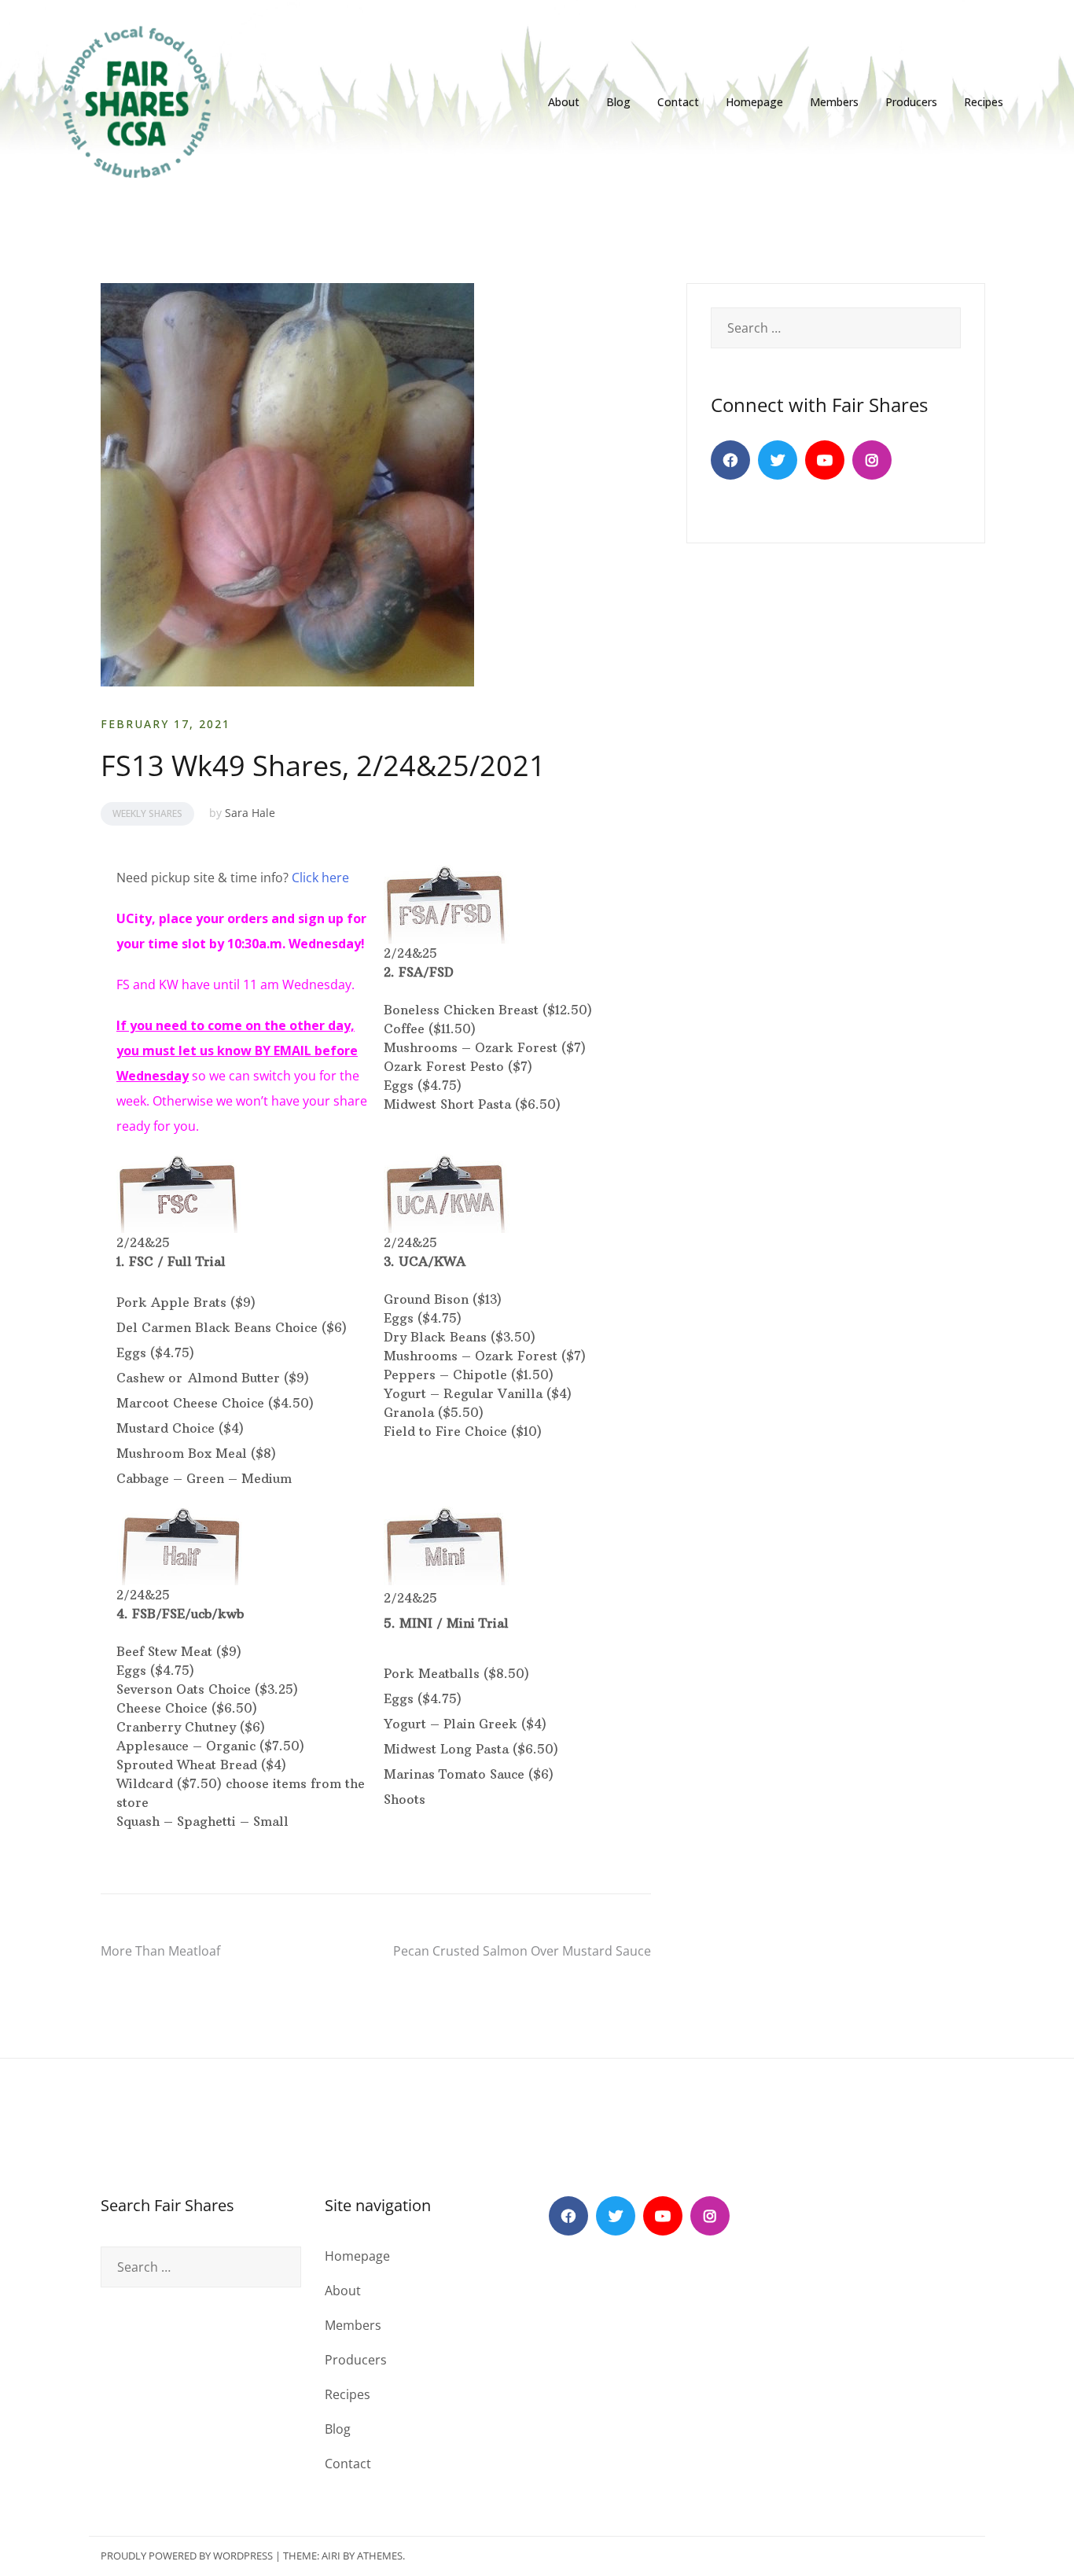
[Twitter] (778, 460)
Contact (678, 102)
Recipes (984, 102)
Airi (331, 2556)
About (564, 102)
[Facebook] (730, 460)
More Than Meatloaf (160, 1951)
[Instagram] (872, 460)
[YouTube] (825, 460)
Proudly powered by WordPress (187, 2556)
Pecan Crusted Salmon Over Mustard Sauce (522, 1951)
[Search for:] (836, 328)
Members (834, 102)
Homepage (754, 102)
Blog (618, 102)
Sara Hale (250, 813)
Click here (320, 878)
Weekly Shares (147, 813)
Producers (911, 102)
